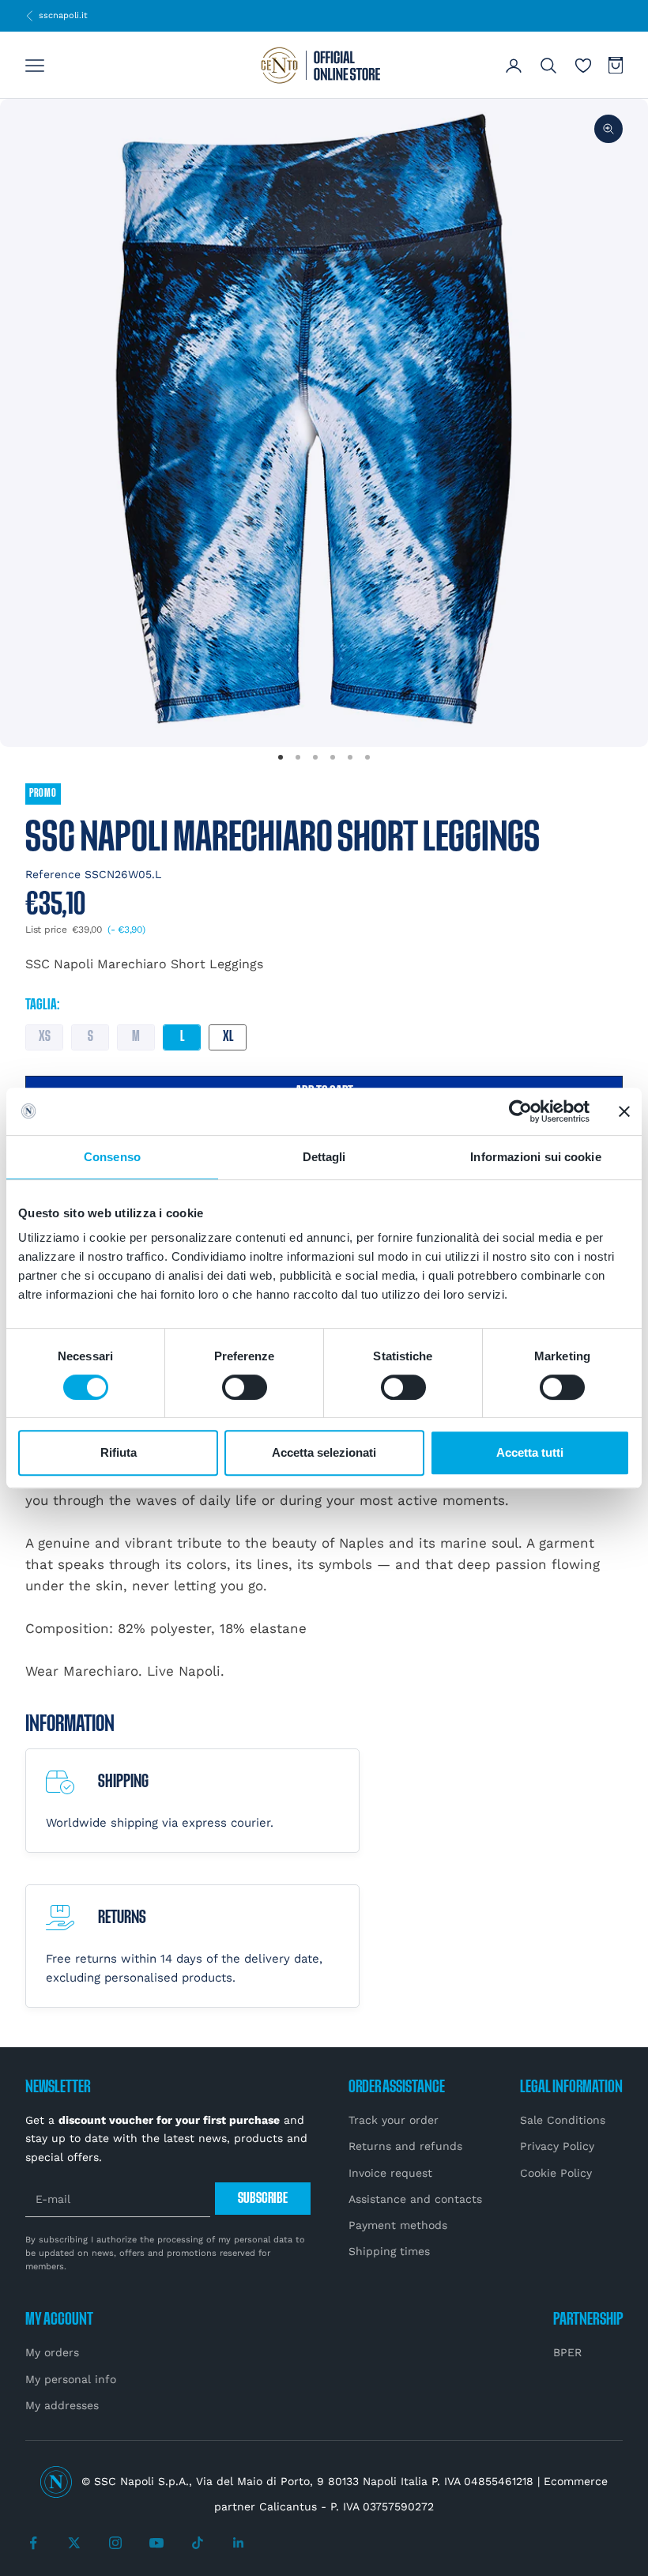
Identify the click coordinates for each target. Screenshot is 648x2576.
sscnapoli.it (57, 15)
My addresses (62, 2405)
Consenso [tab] (112, 1157)
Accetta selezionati (324, 1452)
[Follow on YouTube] (156, 2543)
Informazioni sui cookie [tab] (535, 1157)
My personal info (71, 2379)
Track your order (394, 2120)
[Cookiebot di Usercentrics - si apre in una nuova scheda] (520, 1111)
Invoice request (390, 2173)
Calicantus (288, 2506)
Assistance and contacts (415, 2199)
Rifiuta (119, 1452)
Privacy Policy (557, 2146)
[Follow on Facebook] (33, 2543)
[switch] (245, 1387)
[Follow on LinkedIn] (239, 2543)
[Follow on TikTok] (198, 2543)
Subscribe (263, 2199)
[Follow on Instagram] (115, 2543)
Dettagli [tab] (324, 1157)
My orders (52, 2352)
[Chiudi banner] (624, 1111)
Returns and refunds (405, 2146)
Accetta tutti (530, 1452)
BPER (567, 2352)
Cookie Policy (556, 2173)
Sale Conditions (563, 2120)
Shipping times (389, 2251)
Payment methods (398, 2225)
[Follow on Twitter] (74, 2543)
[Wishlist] (583, 66)
